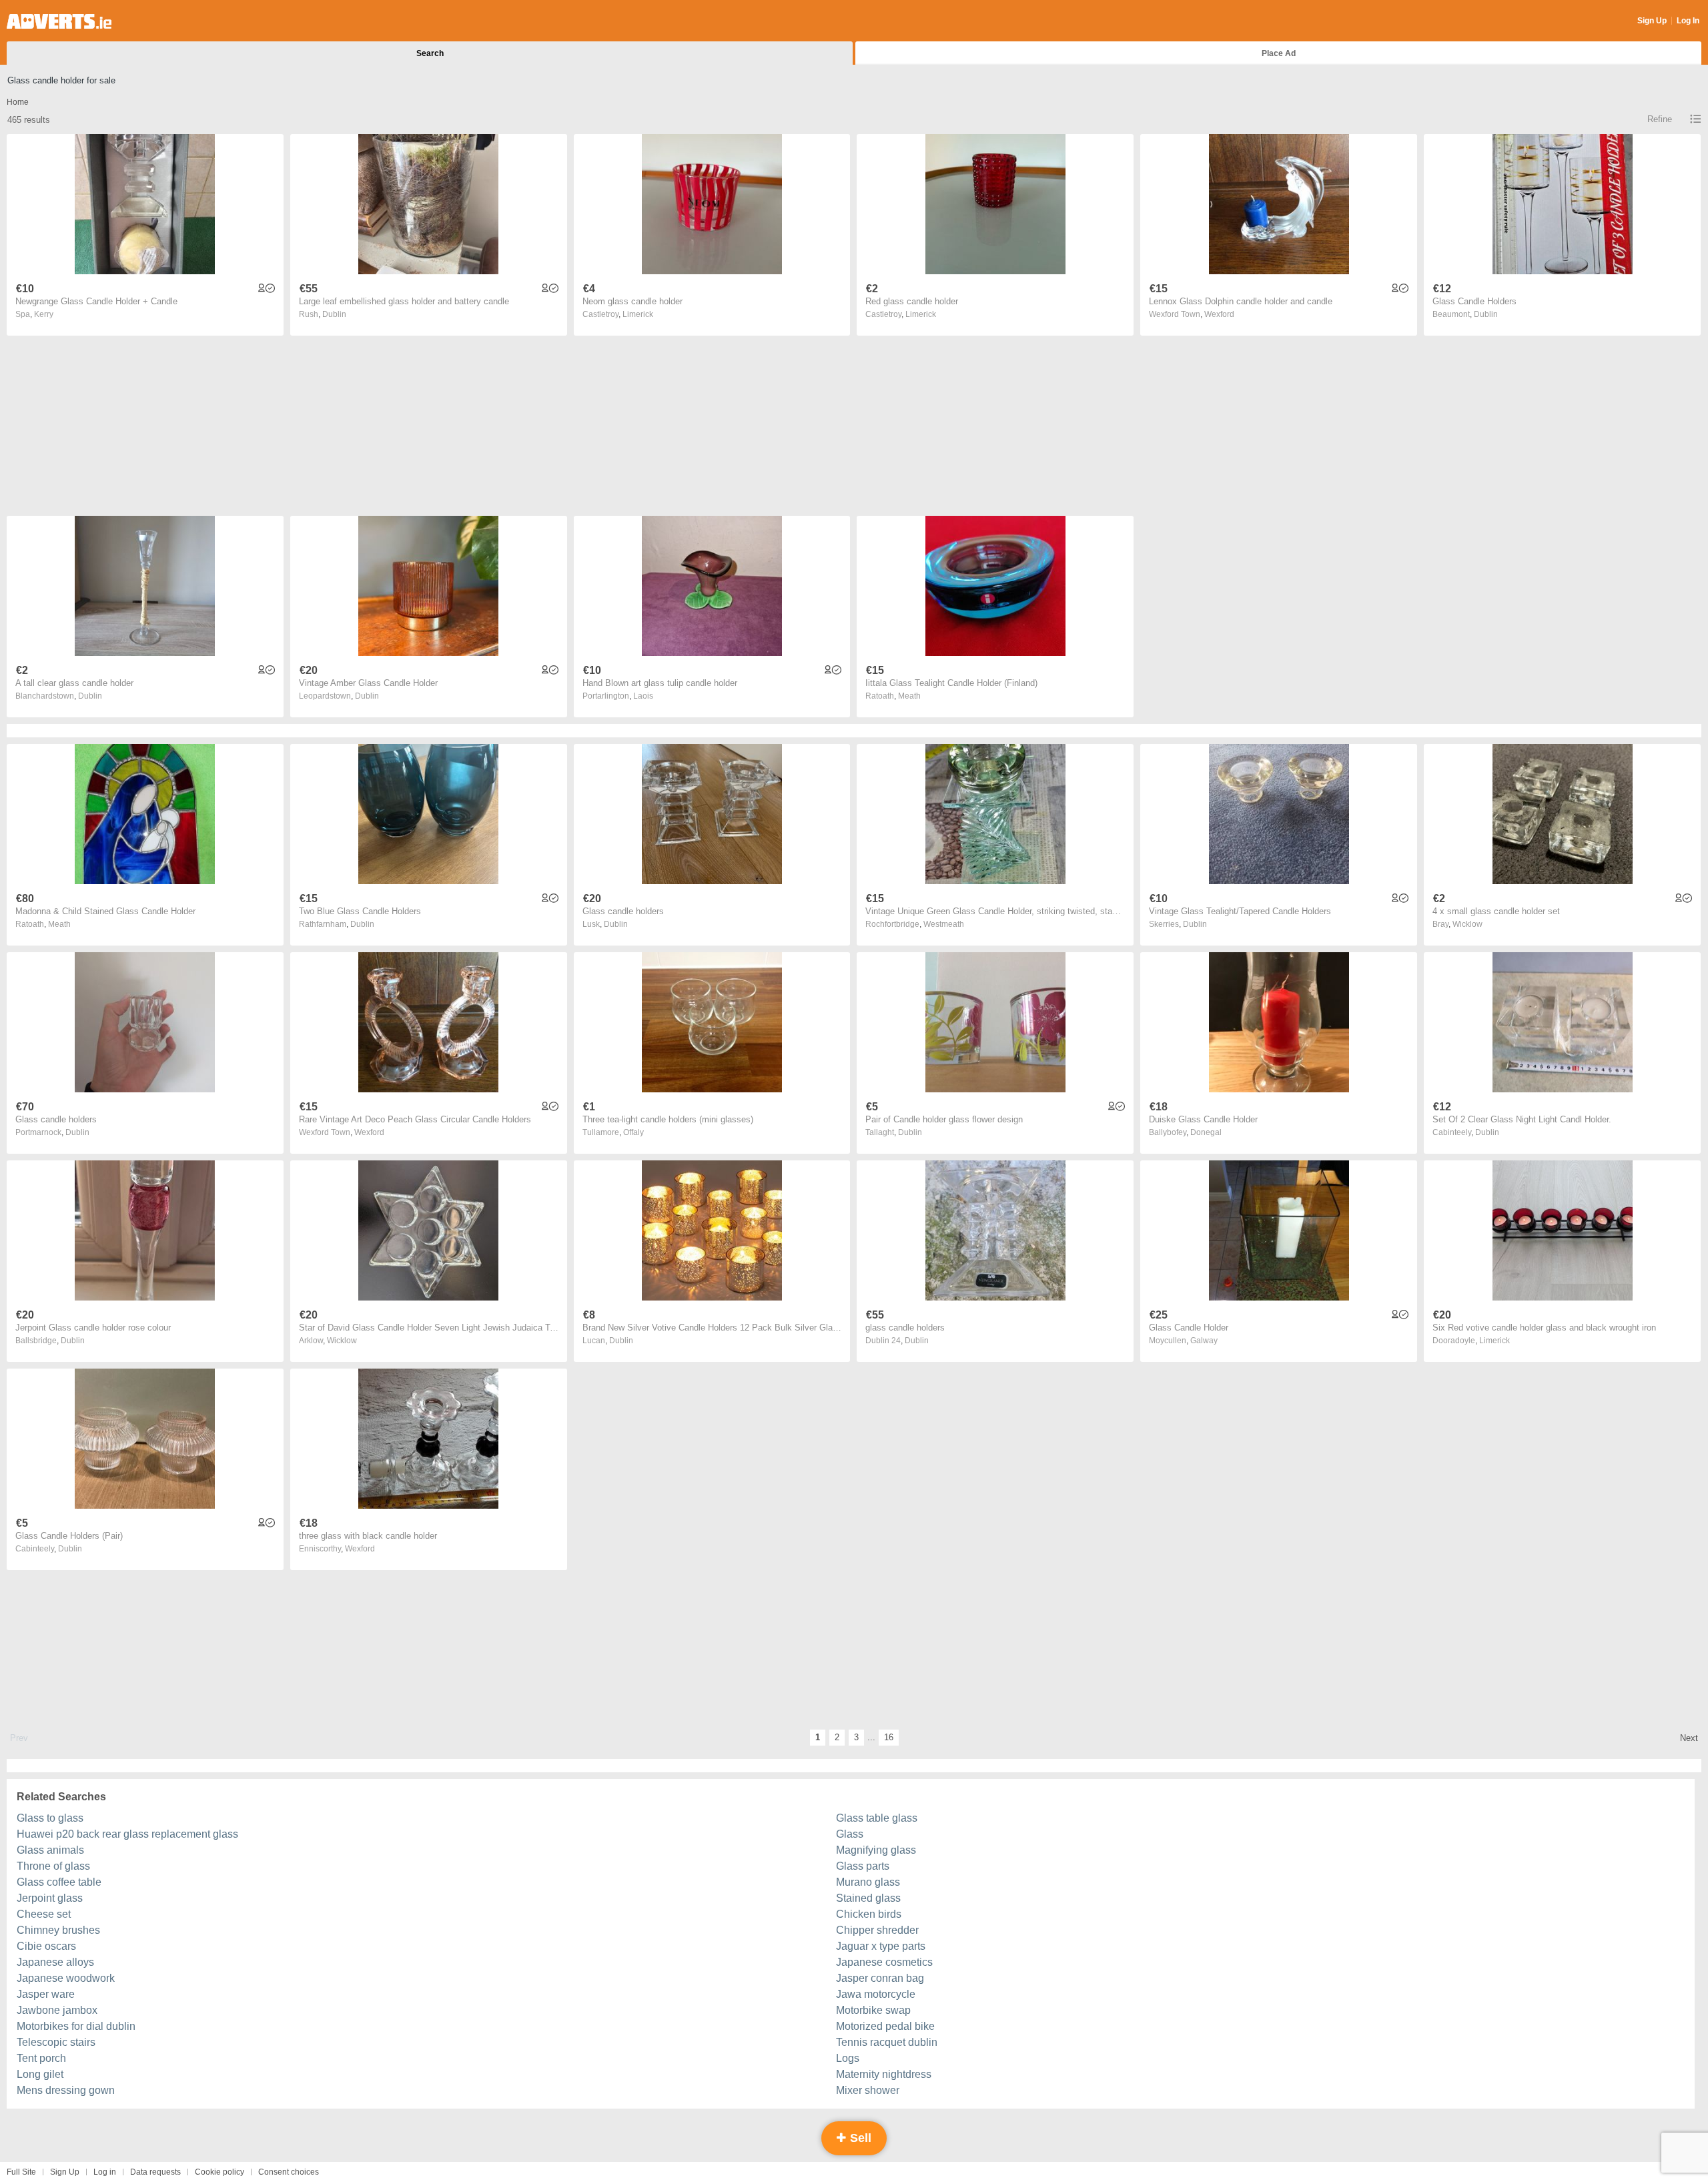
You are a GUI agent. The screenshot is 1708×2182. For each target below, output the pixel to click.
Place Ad (1279, 53)
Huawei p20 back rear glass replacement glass (127, 1834)
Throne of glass (53, 1866)
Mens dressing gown (66, 2090)
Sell (859, 2138)
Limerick (638, 314)
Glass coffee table (59, 1882)
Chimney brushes (58, 1930)
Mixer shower (868, 2090)
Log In (1688, 21)
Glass (850, 1834)
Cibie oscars (46, 1946)
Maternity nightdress (884, 2074)
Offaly (633, 1132)
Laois (643, 696)
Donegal (1206, 1132)
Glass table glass (877, 1818)
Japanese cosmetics (884, 1962)
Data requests (155, 2172)
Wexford (1219, 314)
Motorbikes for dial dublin (76, 2026)
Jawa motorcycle (876, 1994)
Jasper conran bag (880, 1978)
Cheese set (44, 1914)
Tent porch (41, 2058)
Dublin (334, 314)
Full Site (21, 2172)
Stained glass (868, 1898)
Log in (105, 2172)
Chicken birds (869, 1914)
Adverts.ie (59, 21)
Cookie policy (220, 2172)
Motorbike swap (873, 2010)
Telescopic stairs (56, 2042)
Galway (1204, 1341)
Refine (1660, 119)
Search (430, 53)
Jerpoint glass (50, 1898)
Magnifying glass (876, 1850)
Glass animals (50, 1850)
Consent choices (289, 2172)
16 (889, 1737)
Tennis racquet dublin (887, 2042)
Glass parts (863, 1866)
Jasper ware (46, 1994)
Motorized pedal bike (885, 2026)
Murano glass (868, 1882)
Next (1689, 1738)
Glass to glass (50, 1818)
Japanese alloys (55, 1962)
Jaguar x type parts (881, 1946)
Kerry (44, 314)
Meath (909, 696)
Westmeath (944, 924)
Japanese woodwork (66, 1978)
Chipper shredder (877, 1930)
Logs (848, 2058)
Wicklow (1467, 924)
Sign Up (1652, 21)
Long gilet (40, 2074)
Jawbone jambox (57, 2010)
